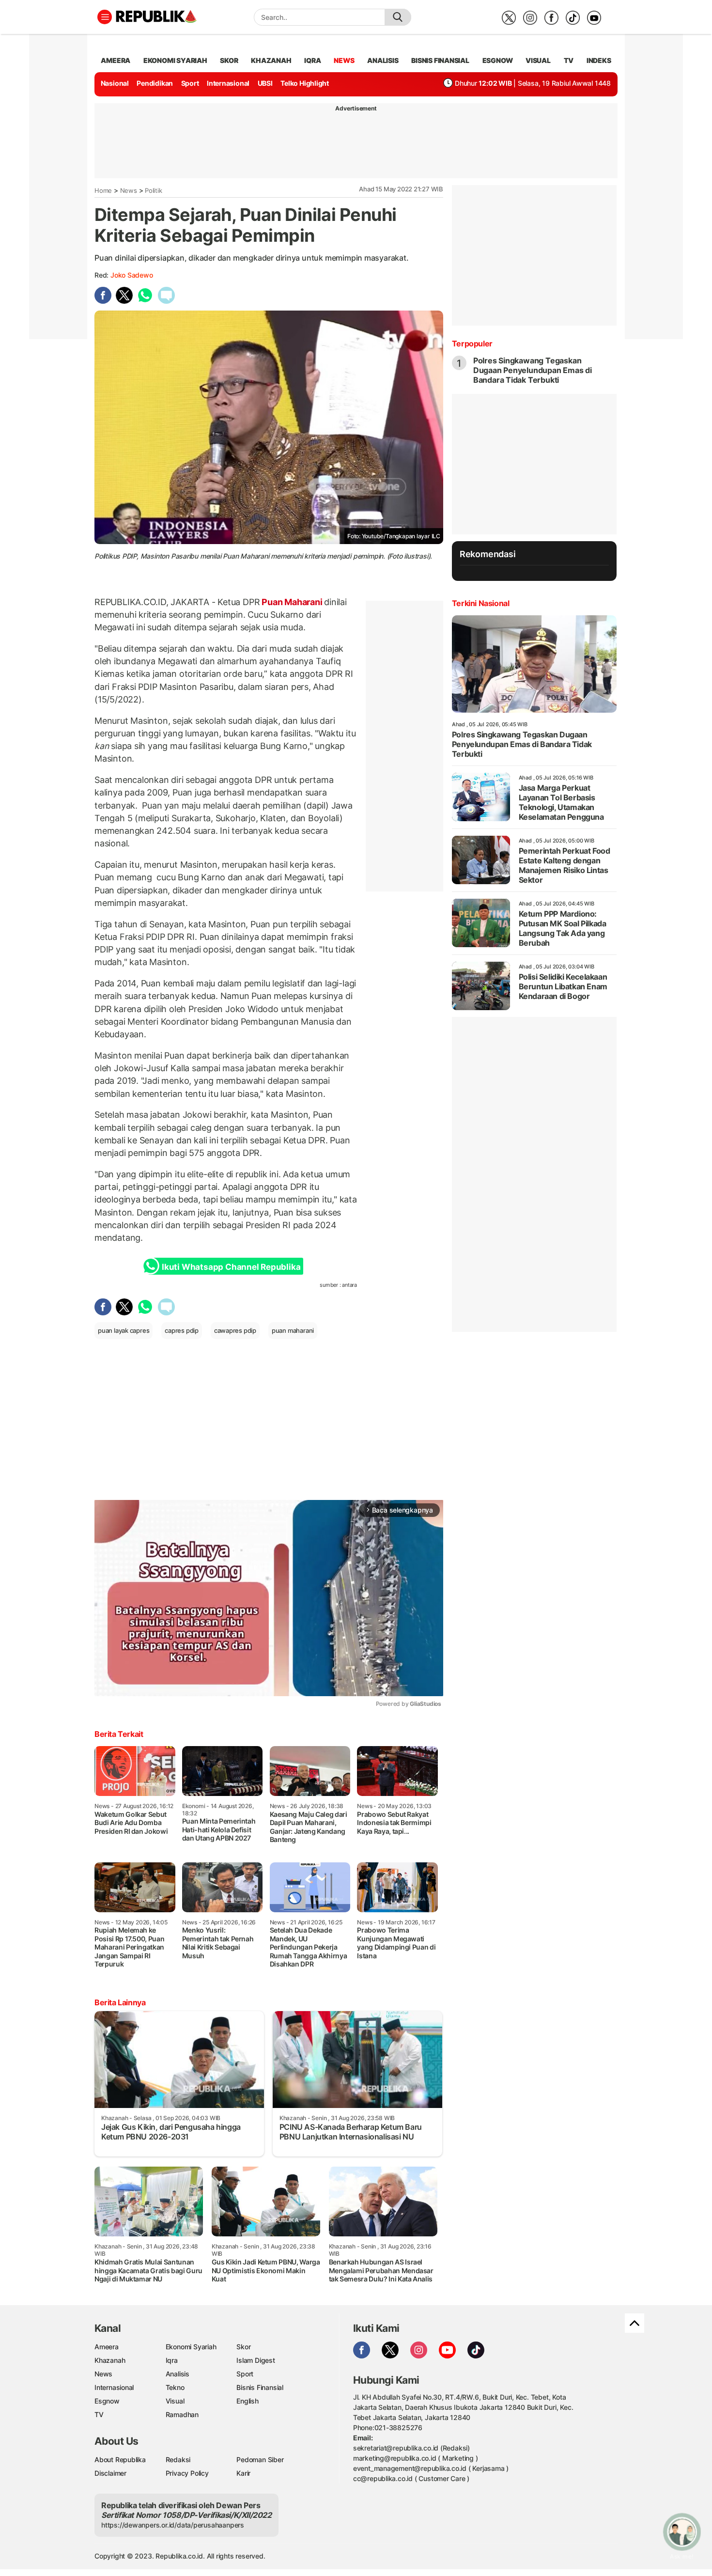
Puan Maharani (292, 602)
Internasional (228, 83)
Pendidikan (155, 83)
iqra (312, 60)
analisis (383, 60)
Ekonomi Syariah (175, 60)
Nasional (115, 83)
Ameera (107, 2347)
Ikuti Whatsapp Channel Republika (231, 1267)
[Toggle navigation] (105, 17)
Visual (175, 2401)
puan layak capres (124, 1330)
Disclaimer (110, 2473)
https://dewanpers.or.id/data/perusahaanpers (173, 2525)
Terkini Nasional (481, 603)
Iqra (172, 2360)
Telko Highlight (305, 83)
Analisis (178, 2374)
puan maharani (293, 1330)
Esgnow (107, 2401)
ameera (116, 60)
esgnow (498, 60)
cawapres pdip (235, 1330)
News (129, 190)
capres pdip (182, 1330)
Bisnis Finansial (440, 60)
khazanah (271, 60)
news (344, 60)
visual (538, 60)
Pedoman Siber (260, 2459)
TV (569, 60)
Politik (154, 190)
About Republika (120, 2459)
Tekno (175, 2387)
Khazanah (110, 2360)
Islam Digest (255, 2360)
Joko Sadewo (132, 275)
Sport (190, 83)
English (248, 2401)
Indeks (599, 60)
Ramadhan (182, 2414)
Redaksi (178, 2459)
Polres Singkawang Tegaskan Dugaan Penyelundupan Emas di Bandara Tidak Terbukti (533, 370)
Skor (243, 2347)
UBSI (265, 83)
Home (103, 190)
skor (229, 60)
